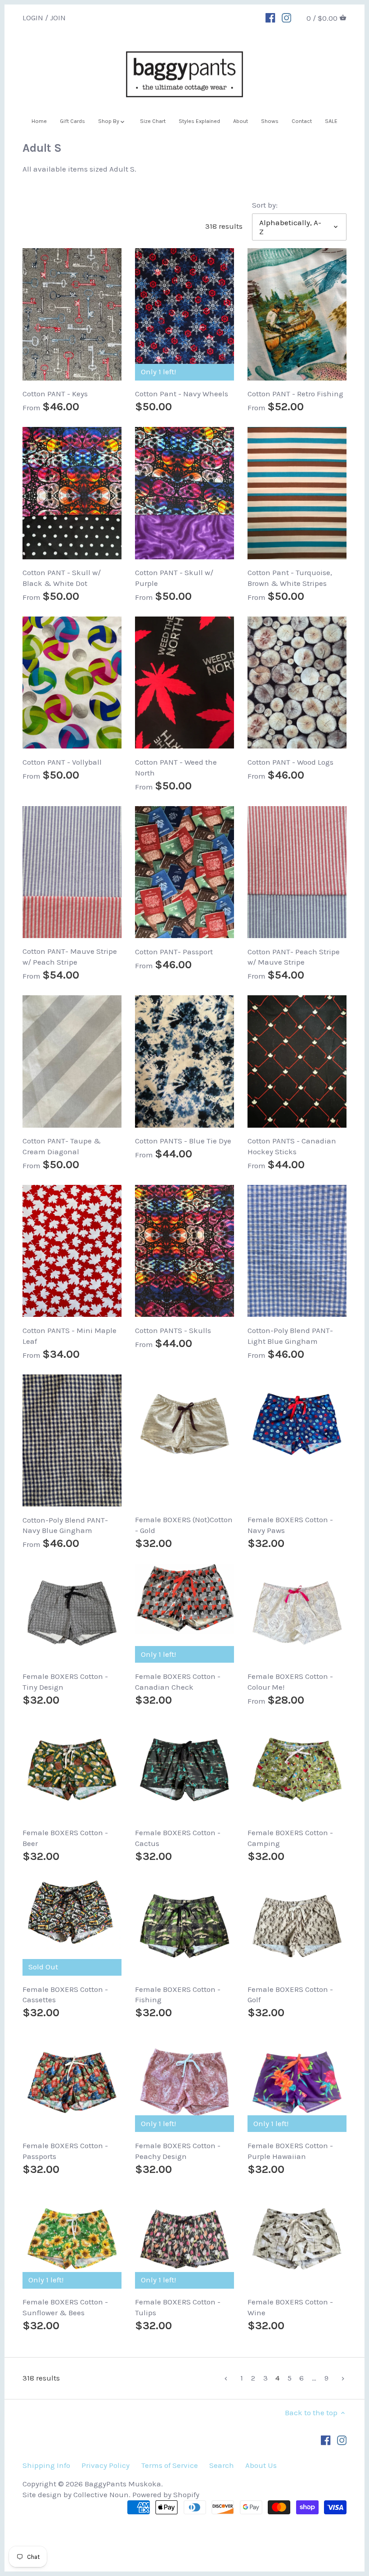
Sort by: (265, 205)
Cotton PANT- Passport (174, 952)
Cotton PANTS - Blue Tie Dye (183, 1141)
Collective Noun (101, 2494)
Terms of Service (170, 2465)
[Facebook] (270, 17)
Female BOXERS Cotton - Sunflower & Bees (65, 2307)
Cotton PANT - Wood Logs (290, 762)
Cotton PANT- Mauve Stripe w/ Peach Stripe (70, 957)
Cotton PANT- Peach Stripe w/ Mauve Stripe (294, 957)
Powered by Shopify (166, 2494)
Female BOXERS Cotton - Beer (65, 1838)
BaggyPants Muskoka (123, 2484)
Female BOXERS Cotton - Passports (65, 2151)
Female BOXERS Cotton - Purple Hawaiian (290, 2151)
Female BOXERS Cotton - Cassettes (65, 1995)
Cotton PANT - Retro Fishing (295, 394)
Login (33, 17)
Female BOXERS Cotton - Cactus (178, 1838)
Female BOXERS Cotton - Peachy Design (178, 2151)
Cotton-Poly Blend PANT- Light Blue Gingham (290, 1336)
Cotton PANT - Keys (55, 394)
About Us (261, 2465)
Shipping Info (46, 2465)
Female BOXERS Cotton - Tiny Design (65, 1682)
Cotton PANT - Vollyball (62, 762)
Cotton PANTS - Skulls (173, 1330)
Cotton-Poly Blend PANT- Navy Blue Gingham (65, 1525)
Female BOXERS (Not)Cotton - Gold (184, 1525)
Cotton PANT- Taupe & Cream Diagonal (62, 1146)
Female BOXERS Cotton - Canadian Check (178, 1682)
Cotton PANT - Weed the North (176, 767)
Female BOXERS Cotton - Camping (290, 1838)
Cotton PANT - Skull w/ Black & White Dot (62, 578)
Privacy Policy (106, 2465)
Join (58, 17)
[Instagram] (286, 17)
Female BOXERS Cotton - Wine (290, 2307)
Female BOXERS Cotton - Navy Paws (290, 1525)
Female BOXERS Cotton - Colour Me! (290, 1682)
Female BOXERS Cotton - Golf (290, 1995)
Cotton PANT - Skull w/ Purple (174, 578)
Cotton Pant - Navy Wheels (182, 394)
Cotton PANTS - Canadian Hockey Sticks (292, 1146)
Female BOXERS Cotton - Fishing (178, 1995)
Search (222, 2465)
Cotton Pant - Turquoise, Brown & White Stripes (290, 578)
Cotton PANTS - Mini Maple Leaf (70, 1336)
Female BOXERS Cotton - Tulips (178, 2307)
